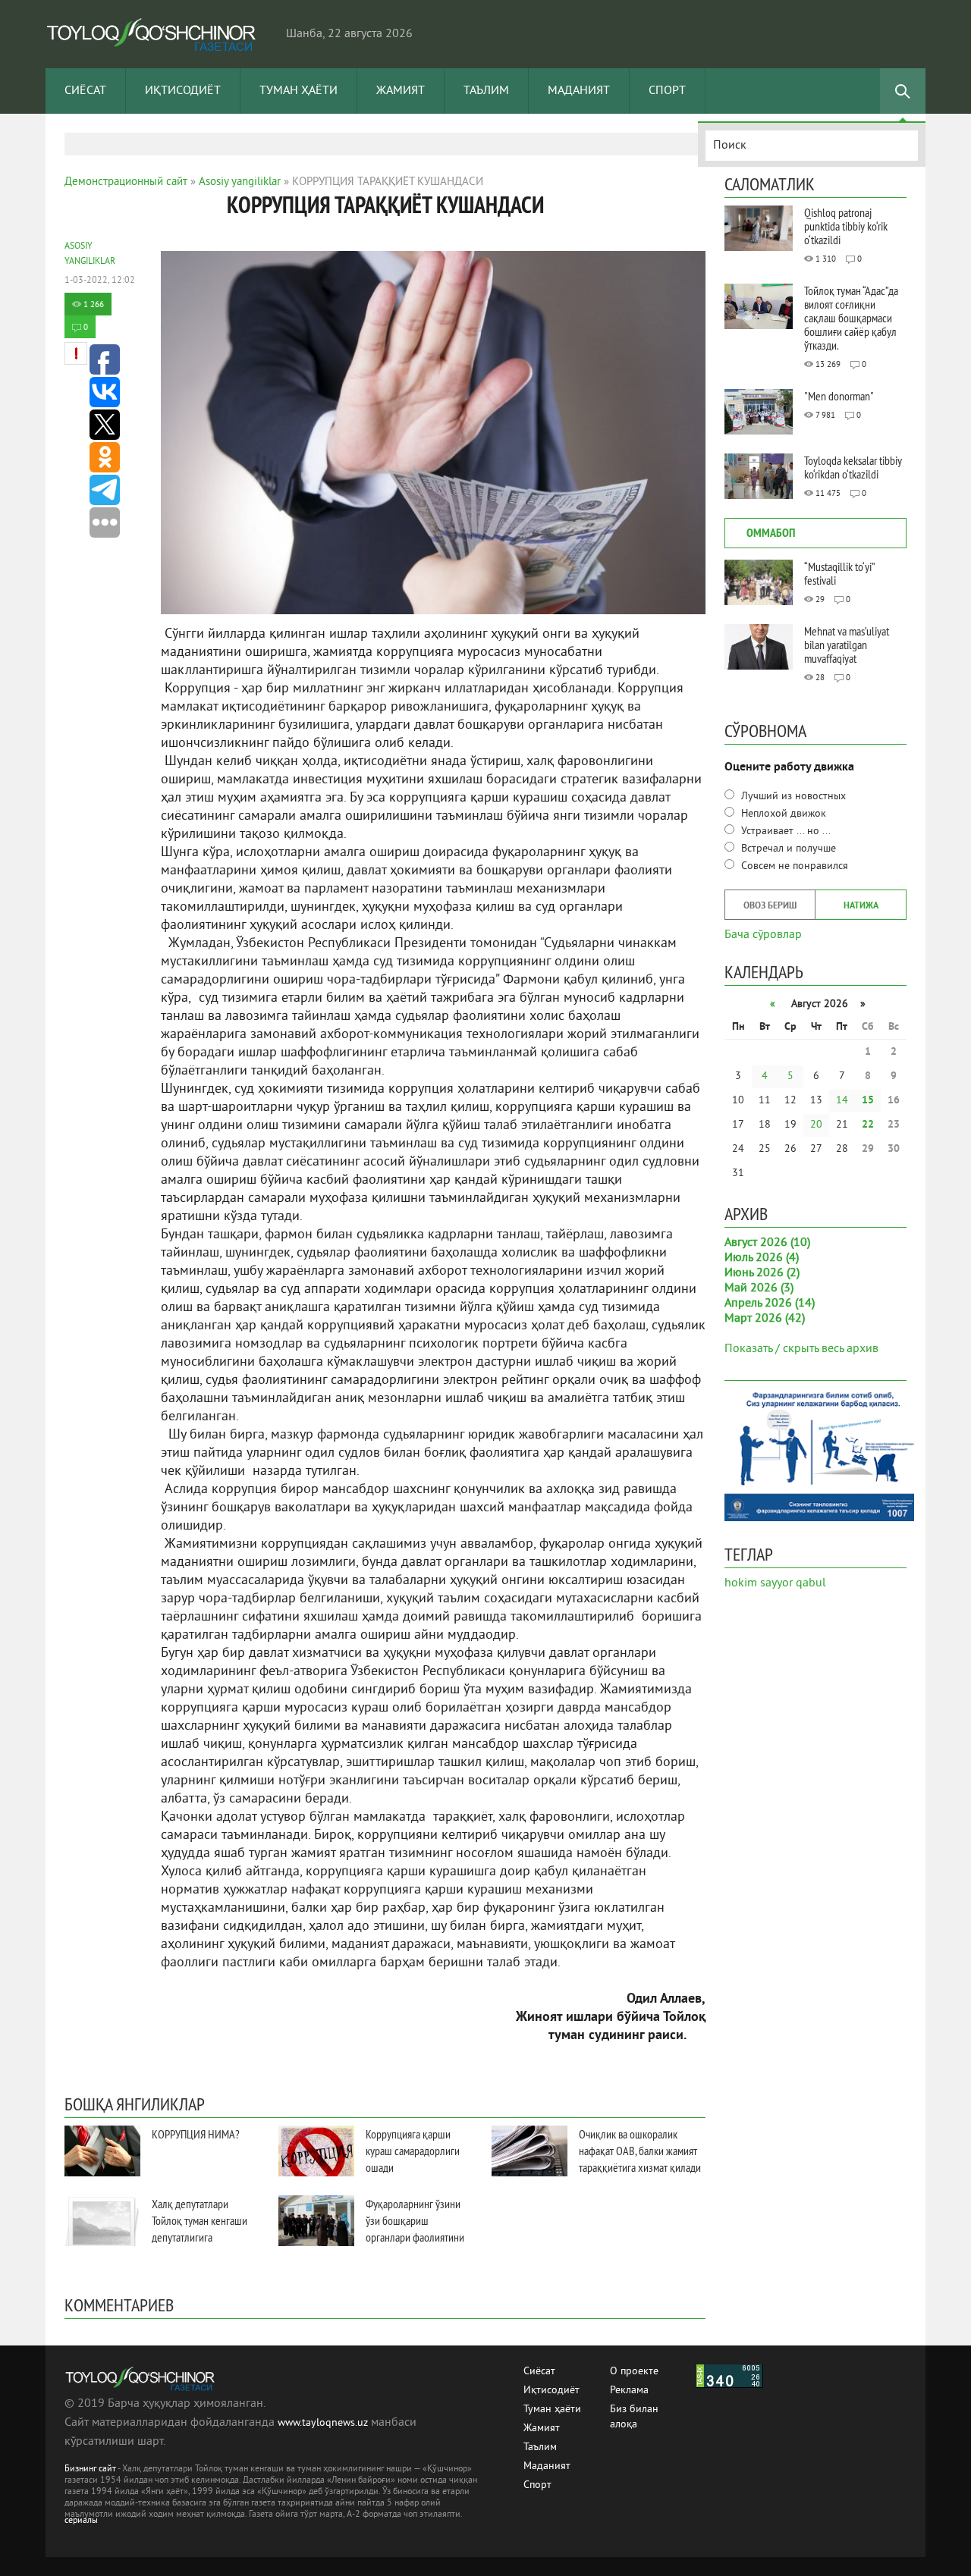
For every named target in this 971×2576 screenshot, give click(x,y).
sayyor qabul (793, 1583)
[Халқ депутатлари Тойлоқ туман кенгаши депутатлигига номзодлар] (102, 2221)
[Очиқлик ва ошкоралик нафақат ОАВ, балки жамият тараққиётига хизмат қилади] (529, 2151)
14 (842, 1101)
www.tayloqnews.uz (324, 2423)
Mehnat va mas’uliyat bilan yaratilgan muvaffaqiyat (847, 645)
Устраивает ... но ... (784, 831)
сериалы (81, 2521)
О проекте (634, 2372)
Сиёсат (85, 91)
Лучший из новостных (792, 797)
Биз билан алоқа (634, 2410)
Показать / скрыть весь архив (801, 1349)
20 (816, 1125)
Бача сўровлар (763, 933)
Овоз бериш (770, 906)
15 (868, 1101)
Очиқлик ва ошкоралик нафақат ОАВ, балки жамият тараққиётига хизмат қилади (640, 2151)
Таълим (486, 91)
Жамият (401, 91)
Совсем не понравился (793, 866)
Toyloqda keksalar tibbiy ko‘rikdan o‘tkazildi (853, 467)
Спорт (667, 91)
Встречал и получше (787, 849)
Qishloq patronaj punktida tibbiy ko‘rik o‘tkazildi (846, 226)
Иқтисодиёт (183, 91)
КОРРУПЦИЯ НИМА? (196, 2134)
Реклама (629, 2391)
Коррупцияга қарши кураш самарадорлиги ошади (413, 2151)
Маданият (579, 91)
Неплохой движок (782, 814)
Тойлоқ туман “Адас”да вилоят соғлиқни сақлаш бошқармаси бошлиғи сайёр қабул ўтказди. (851, 318)
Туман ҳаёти (299, 91)
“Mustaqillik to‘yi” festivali (839, 573)
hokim (741, 1583)
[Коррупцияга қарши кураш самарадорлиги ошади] (316, 2151)
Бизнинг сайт (90, 2469)
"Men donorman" (839, 396)
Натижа (861, 906)
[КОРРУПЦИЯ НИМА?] (102, 2151)
